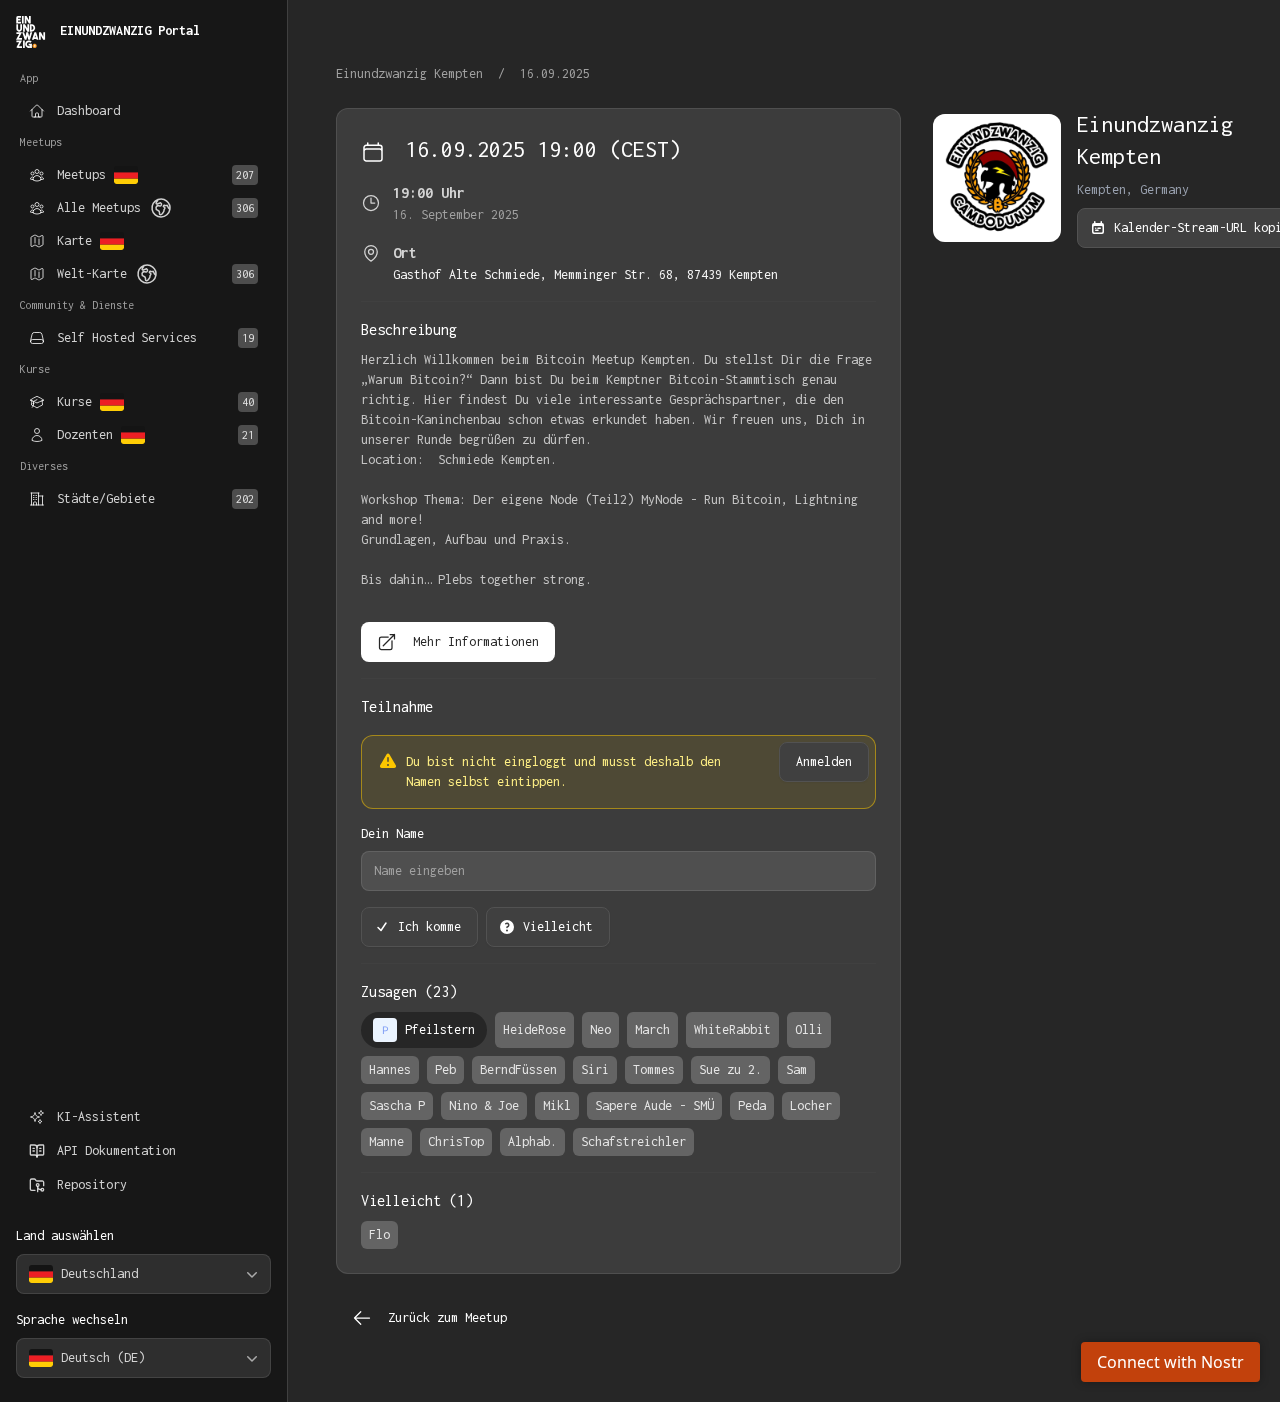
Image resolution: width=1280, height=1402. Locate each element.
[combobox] (143, 1274)
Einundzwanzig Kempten (413, 73)
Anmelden (824, 761)
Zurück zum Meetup (447, 1317)
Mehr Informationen (476, 641)
